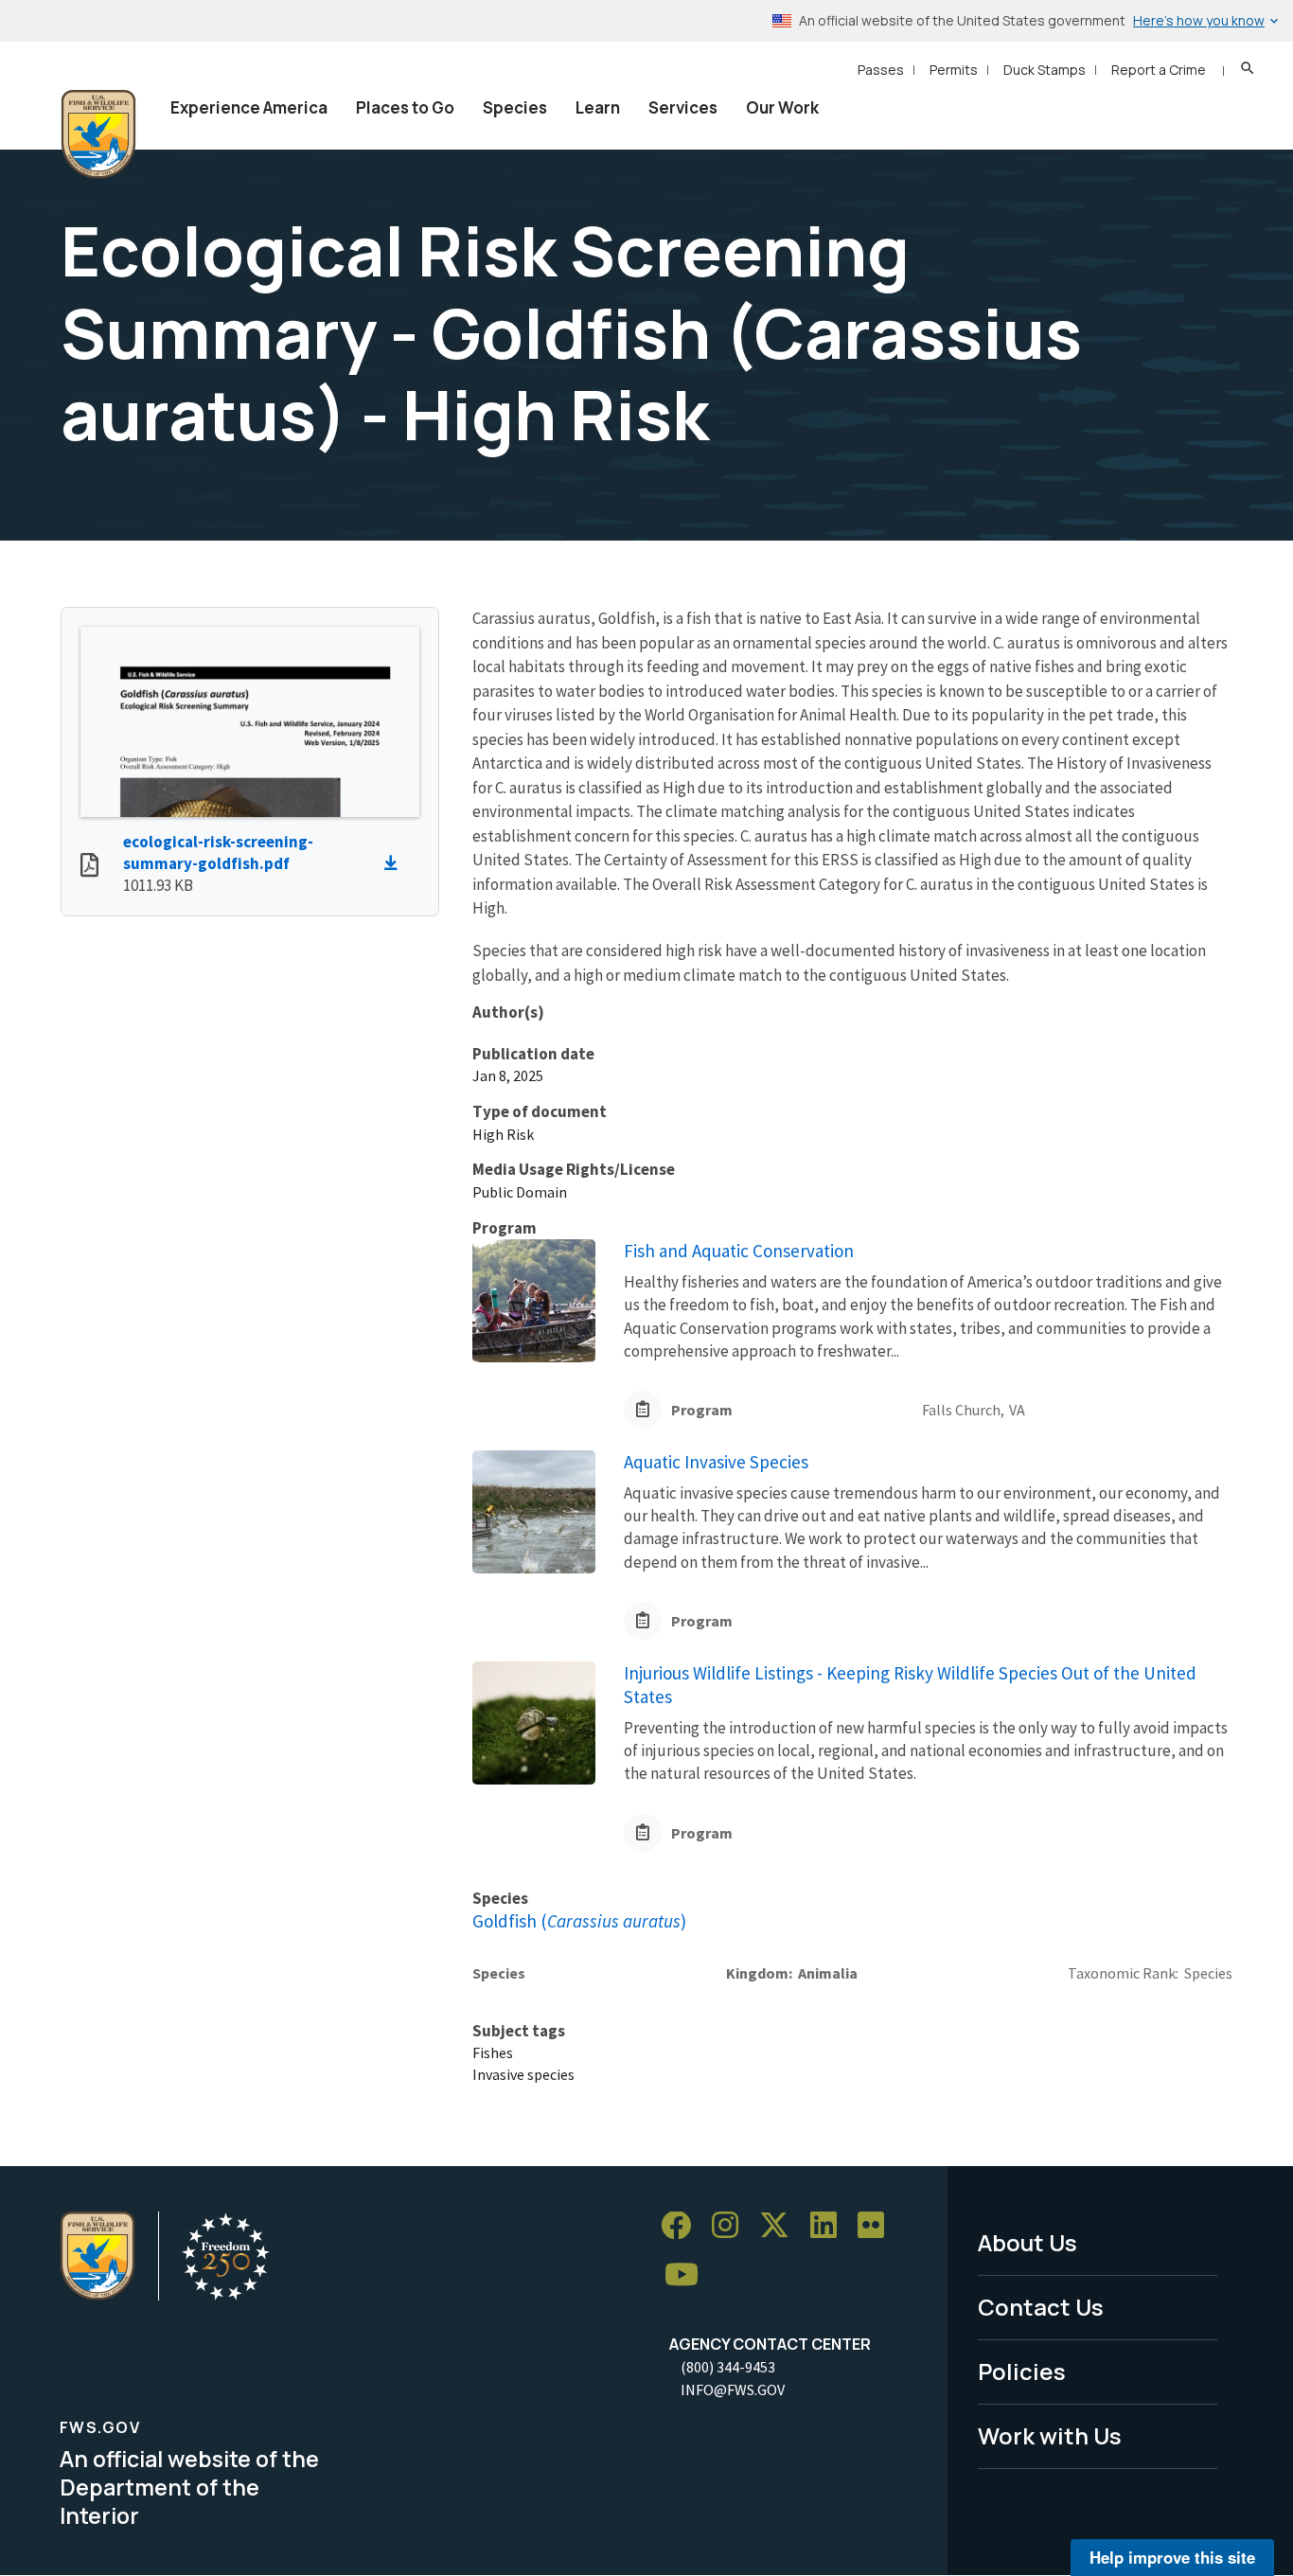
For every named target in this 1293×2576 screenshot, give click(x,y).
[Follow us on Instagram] (732, 2226)
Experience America (249, 107)
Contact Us (1041, 2307)
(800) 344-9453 (728, 2367)
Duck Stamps (1045, 70)
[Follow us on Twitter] (781, 2226)
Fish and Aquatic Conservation (739, 1251)
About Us (1027, 2242)
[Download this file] (396, 863)
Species (515, 107)
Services (683, 107)
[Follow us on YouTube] (688, 2275)
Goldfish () (579, 1921)
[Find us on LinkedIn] (830, 2226)
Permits (954, 70)
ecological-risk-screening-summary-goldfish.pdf (218, 853)
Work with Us (1050, 2435)
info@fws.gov (733, 2389)
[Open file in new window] (89, 867)
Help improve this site (1172, 2557)
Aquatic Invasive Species (716, 1462)
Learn (598, 107)
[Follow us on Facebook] (682, 2226)
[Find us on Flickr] (877, 2226)
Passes (881, 70)
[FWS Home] (98, 134)
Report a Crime (1159, 70)
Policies (1022, 2371)
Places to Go (405, 107)
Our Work (782, 107)
